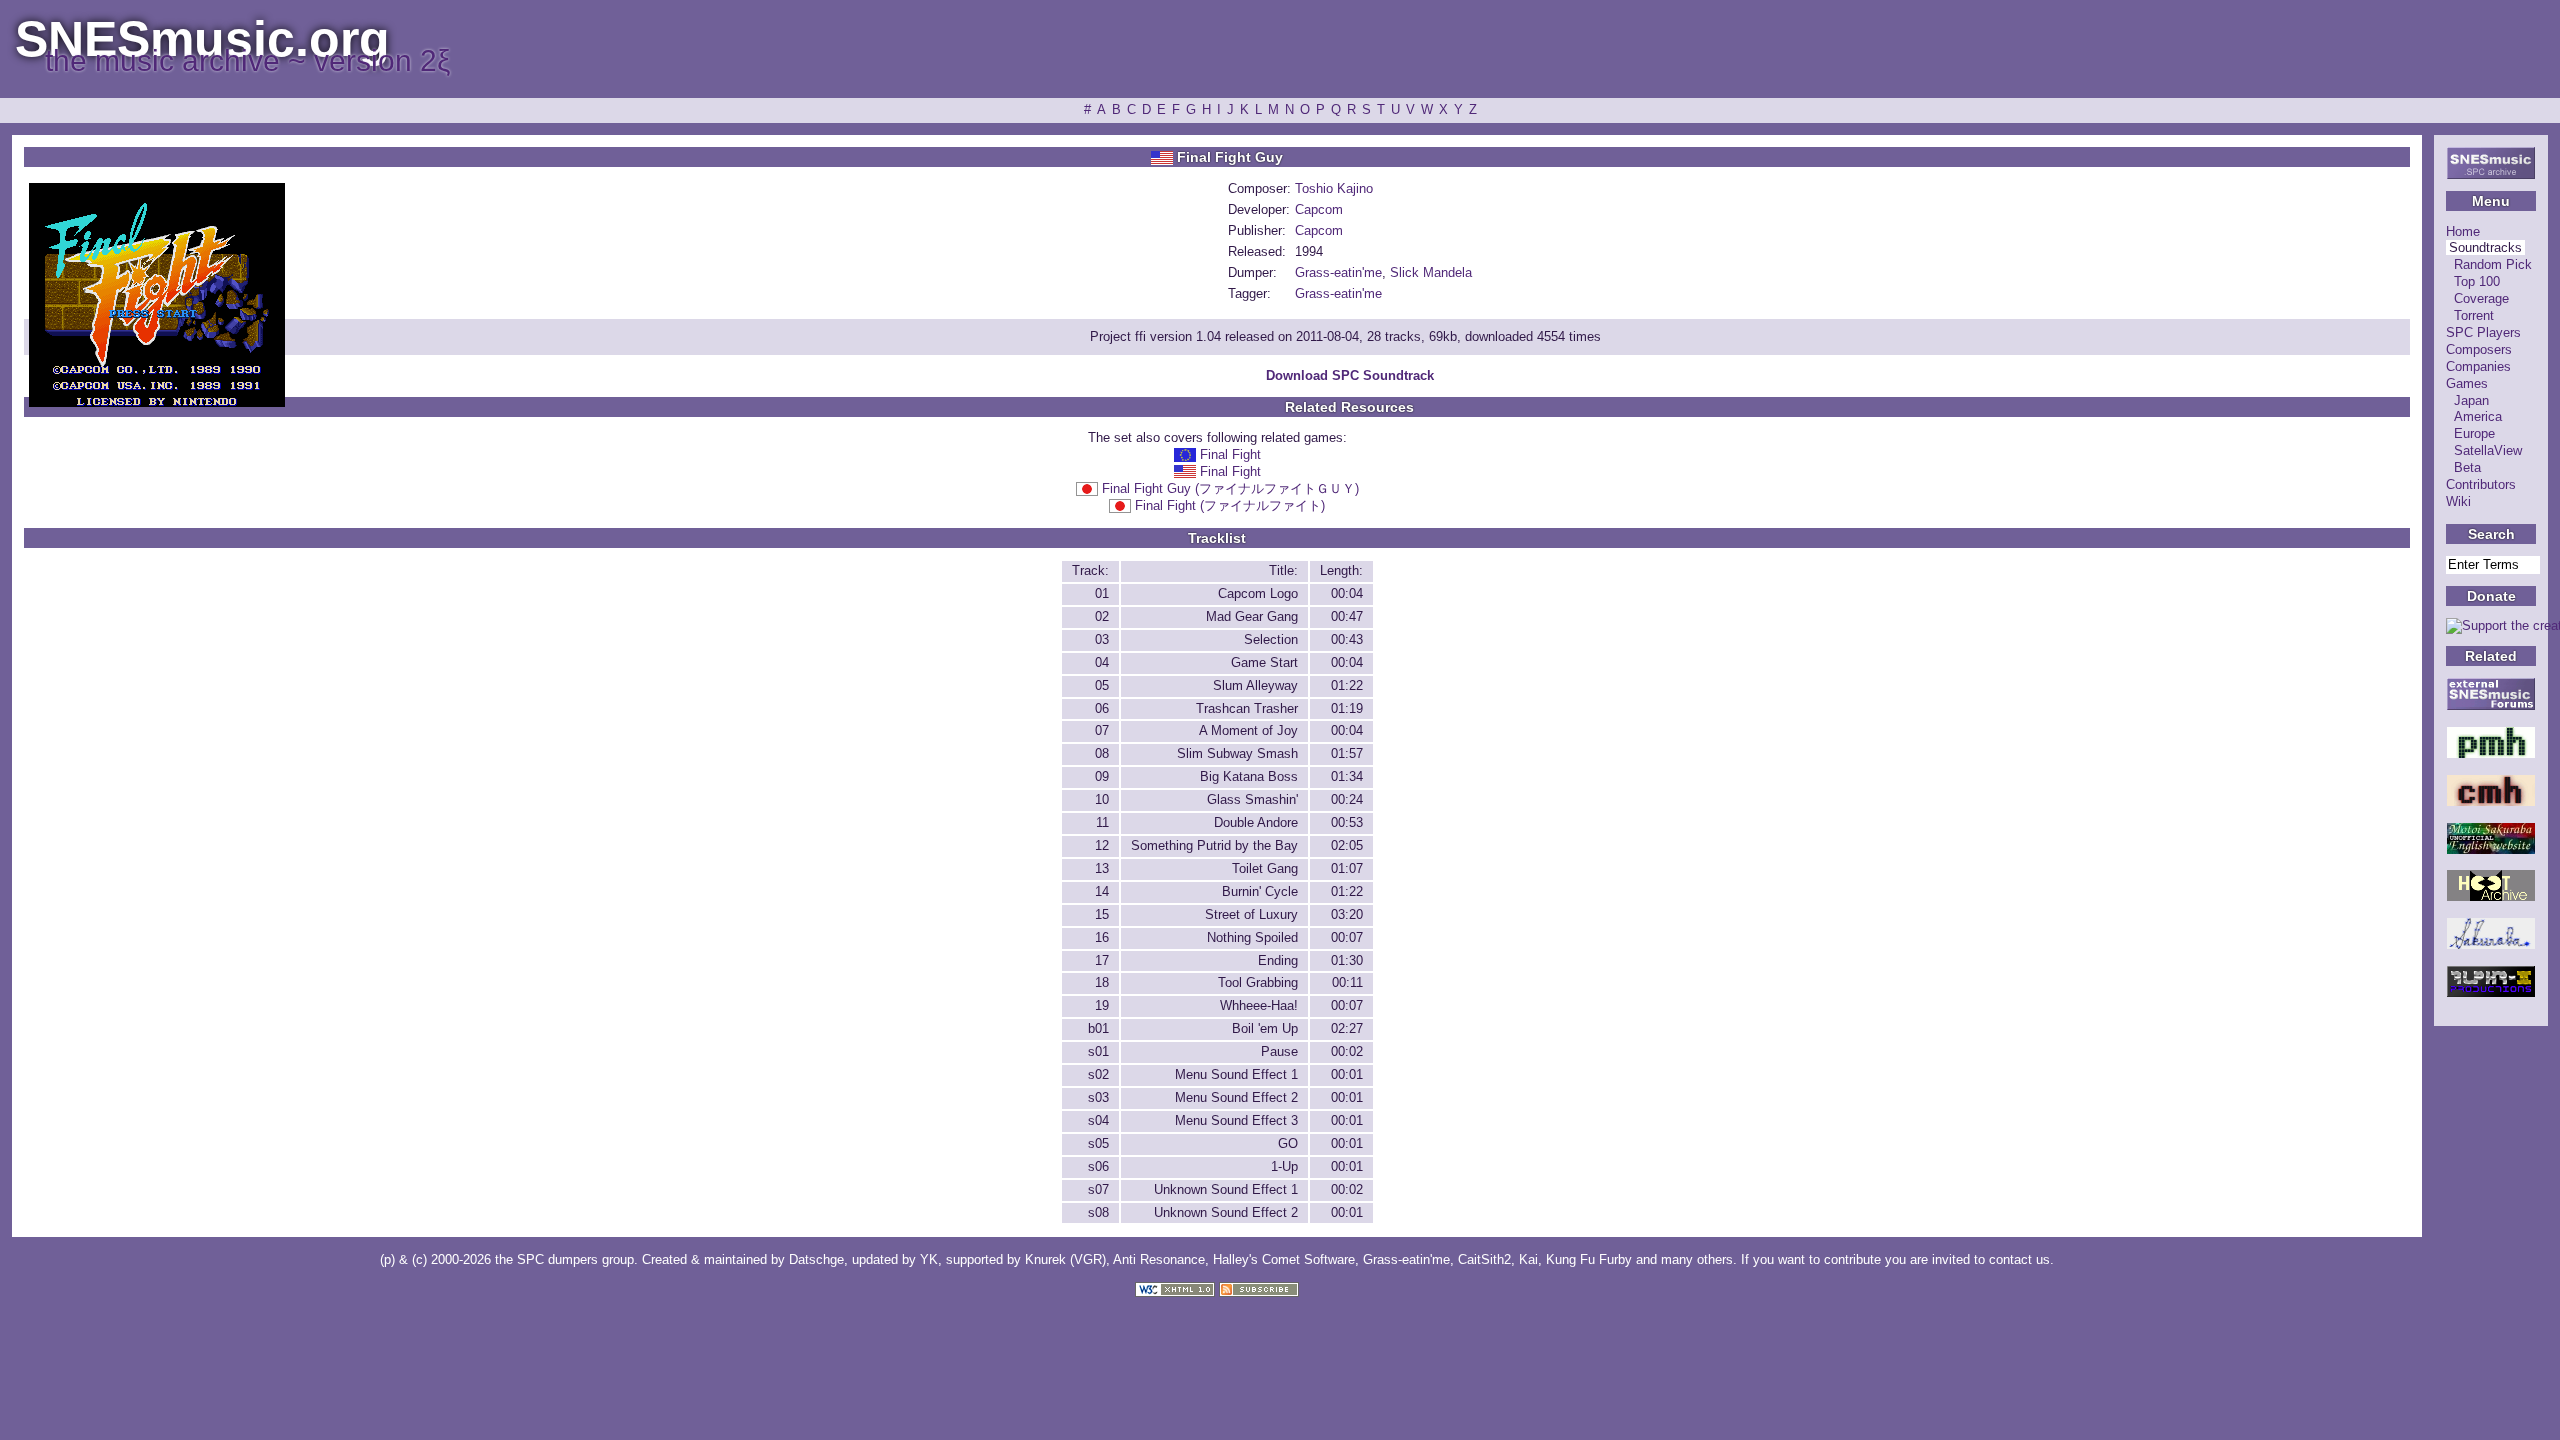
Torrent (2474, 315)
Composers (2479, 349)
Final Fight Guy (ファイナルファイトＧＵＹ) (1230, 488)
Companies (2478, 366)
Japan (2471, 400)
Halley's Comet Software (1284, 1259)
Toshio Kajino (1334, 188)
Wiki (2458, 501)
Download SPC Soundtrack (1350, 375)
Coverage (2481, 298)
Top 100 (2477, 281)
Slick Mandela (1431, 272)
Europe (2474, 433)
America (2478, 416)
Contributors (2481, 484)
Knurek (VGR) (1065, 1259)
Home (2463, 231)
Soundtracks (2485, 247)
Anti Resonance (1159, 1259)
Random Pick (2493, 264)
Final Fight (1230, 454)
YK (929, 1259)
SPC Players (2483, 332)
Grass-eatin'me (1338, 272)
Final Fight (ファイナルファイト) (1230, 505)
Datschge (816, 1259)
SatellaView (2488, 450)
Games (2467, 383)
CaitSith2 (1484, 1259)
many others (1697, 1259)
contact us (2019, 1259)
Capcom (1319, 209)
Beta (2467, 467)
